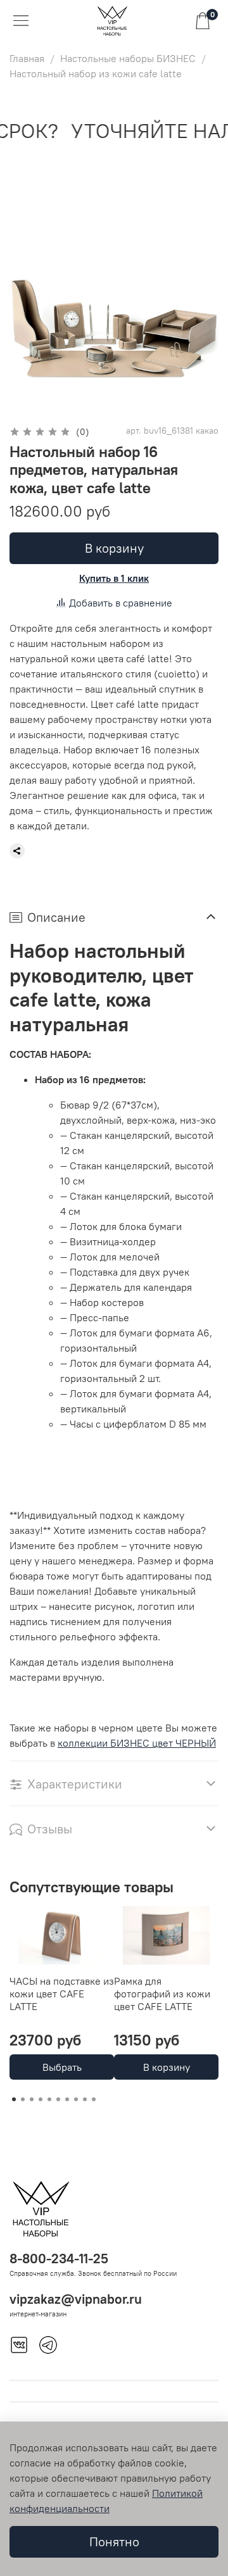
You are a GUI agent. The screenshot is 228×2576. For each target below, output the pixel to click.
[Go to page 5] (49, 2099)
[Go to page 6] (58, 2099)
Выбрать (62, 2067)
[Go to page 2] (23, 2099)
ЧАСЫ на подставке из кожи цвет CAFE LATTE (62, 1994)
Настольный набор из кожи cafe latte (96, 73)
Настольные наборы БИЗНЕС (128, 58)
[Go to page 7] (67, 2099)
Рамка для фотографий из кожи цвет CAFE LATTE (162, 1994)
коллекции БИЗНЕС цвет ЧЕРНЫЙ (137, 1743)
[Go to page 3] (32, 2099)
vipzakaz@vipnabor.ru (76, 2299)
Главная (27, 58)
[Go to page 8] (76, 2099)
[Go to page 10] (94, 2099)
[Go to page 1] (14, 2099)
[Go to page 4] (41, 2099)
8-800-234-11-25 (59, 2259)
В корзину (167, 2067)
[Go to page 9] (85, 2099)
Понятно (114, 2541)
